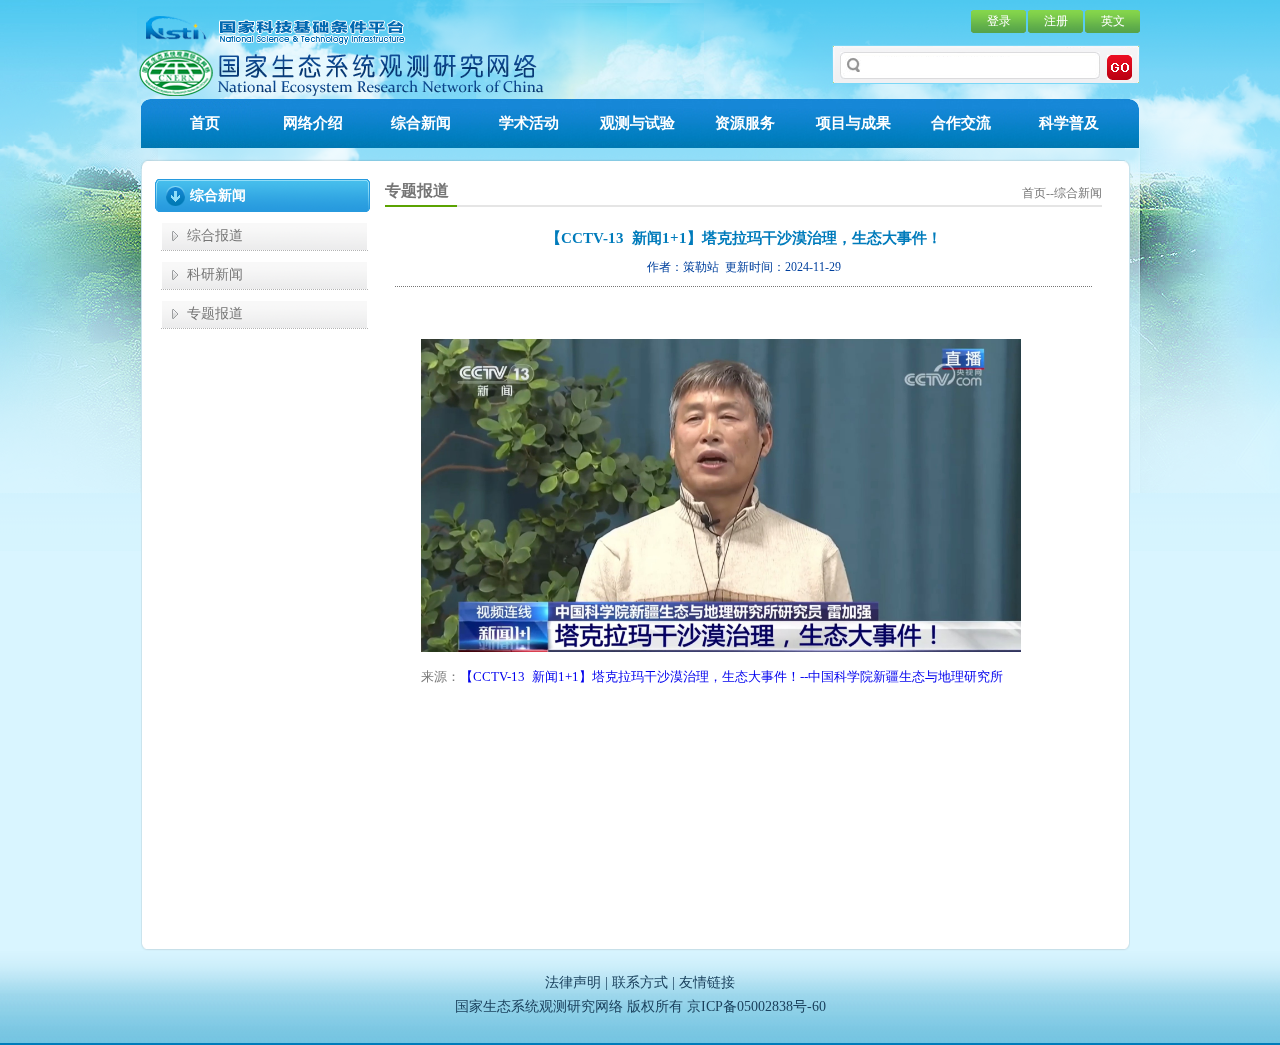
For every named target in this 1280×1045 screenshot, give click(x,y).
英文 (1113, 21)
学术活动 (529, 123)
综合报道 (215, 235)
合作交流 (961, 123)
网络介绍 (313, 123)
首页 (205, 123)
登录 (999, 21)
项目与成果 (853, 123)
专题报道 (215, 313)
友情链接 (707, 982)
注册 (1056, 21)
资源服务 (745, 123)
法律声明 (573, 982)
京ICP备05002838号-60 (756, 1006)
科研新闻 (215, 274)
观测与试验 (637, 123)
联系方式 (640, 982)
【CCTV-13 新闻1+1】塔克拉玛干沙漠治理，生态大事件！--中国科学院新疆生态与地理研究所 (731, 676)
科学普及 (1069, 123)
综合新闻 (421, 123)
